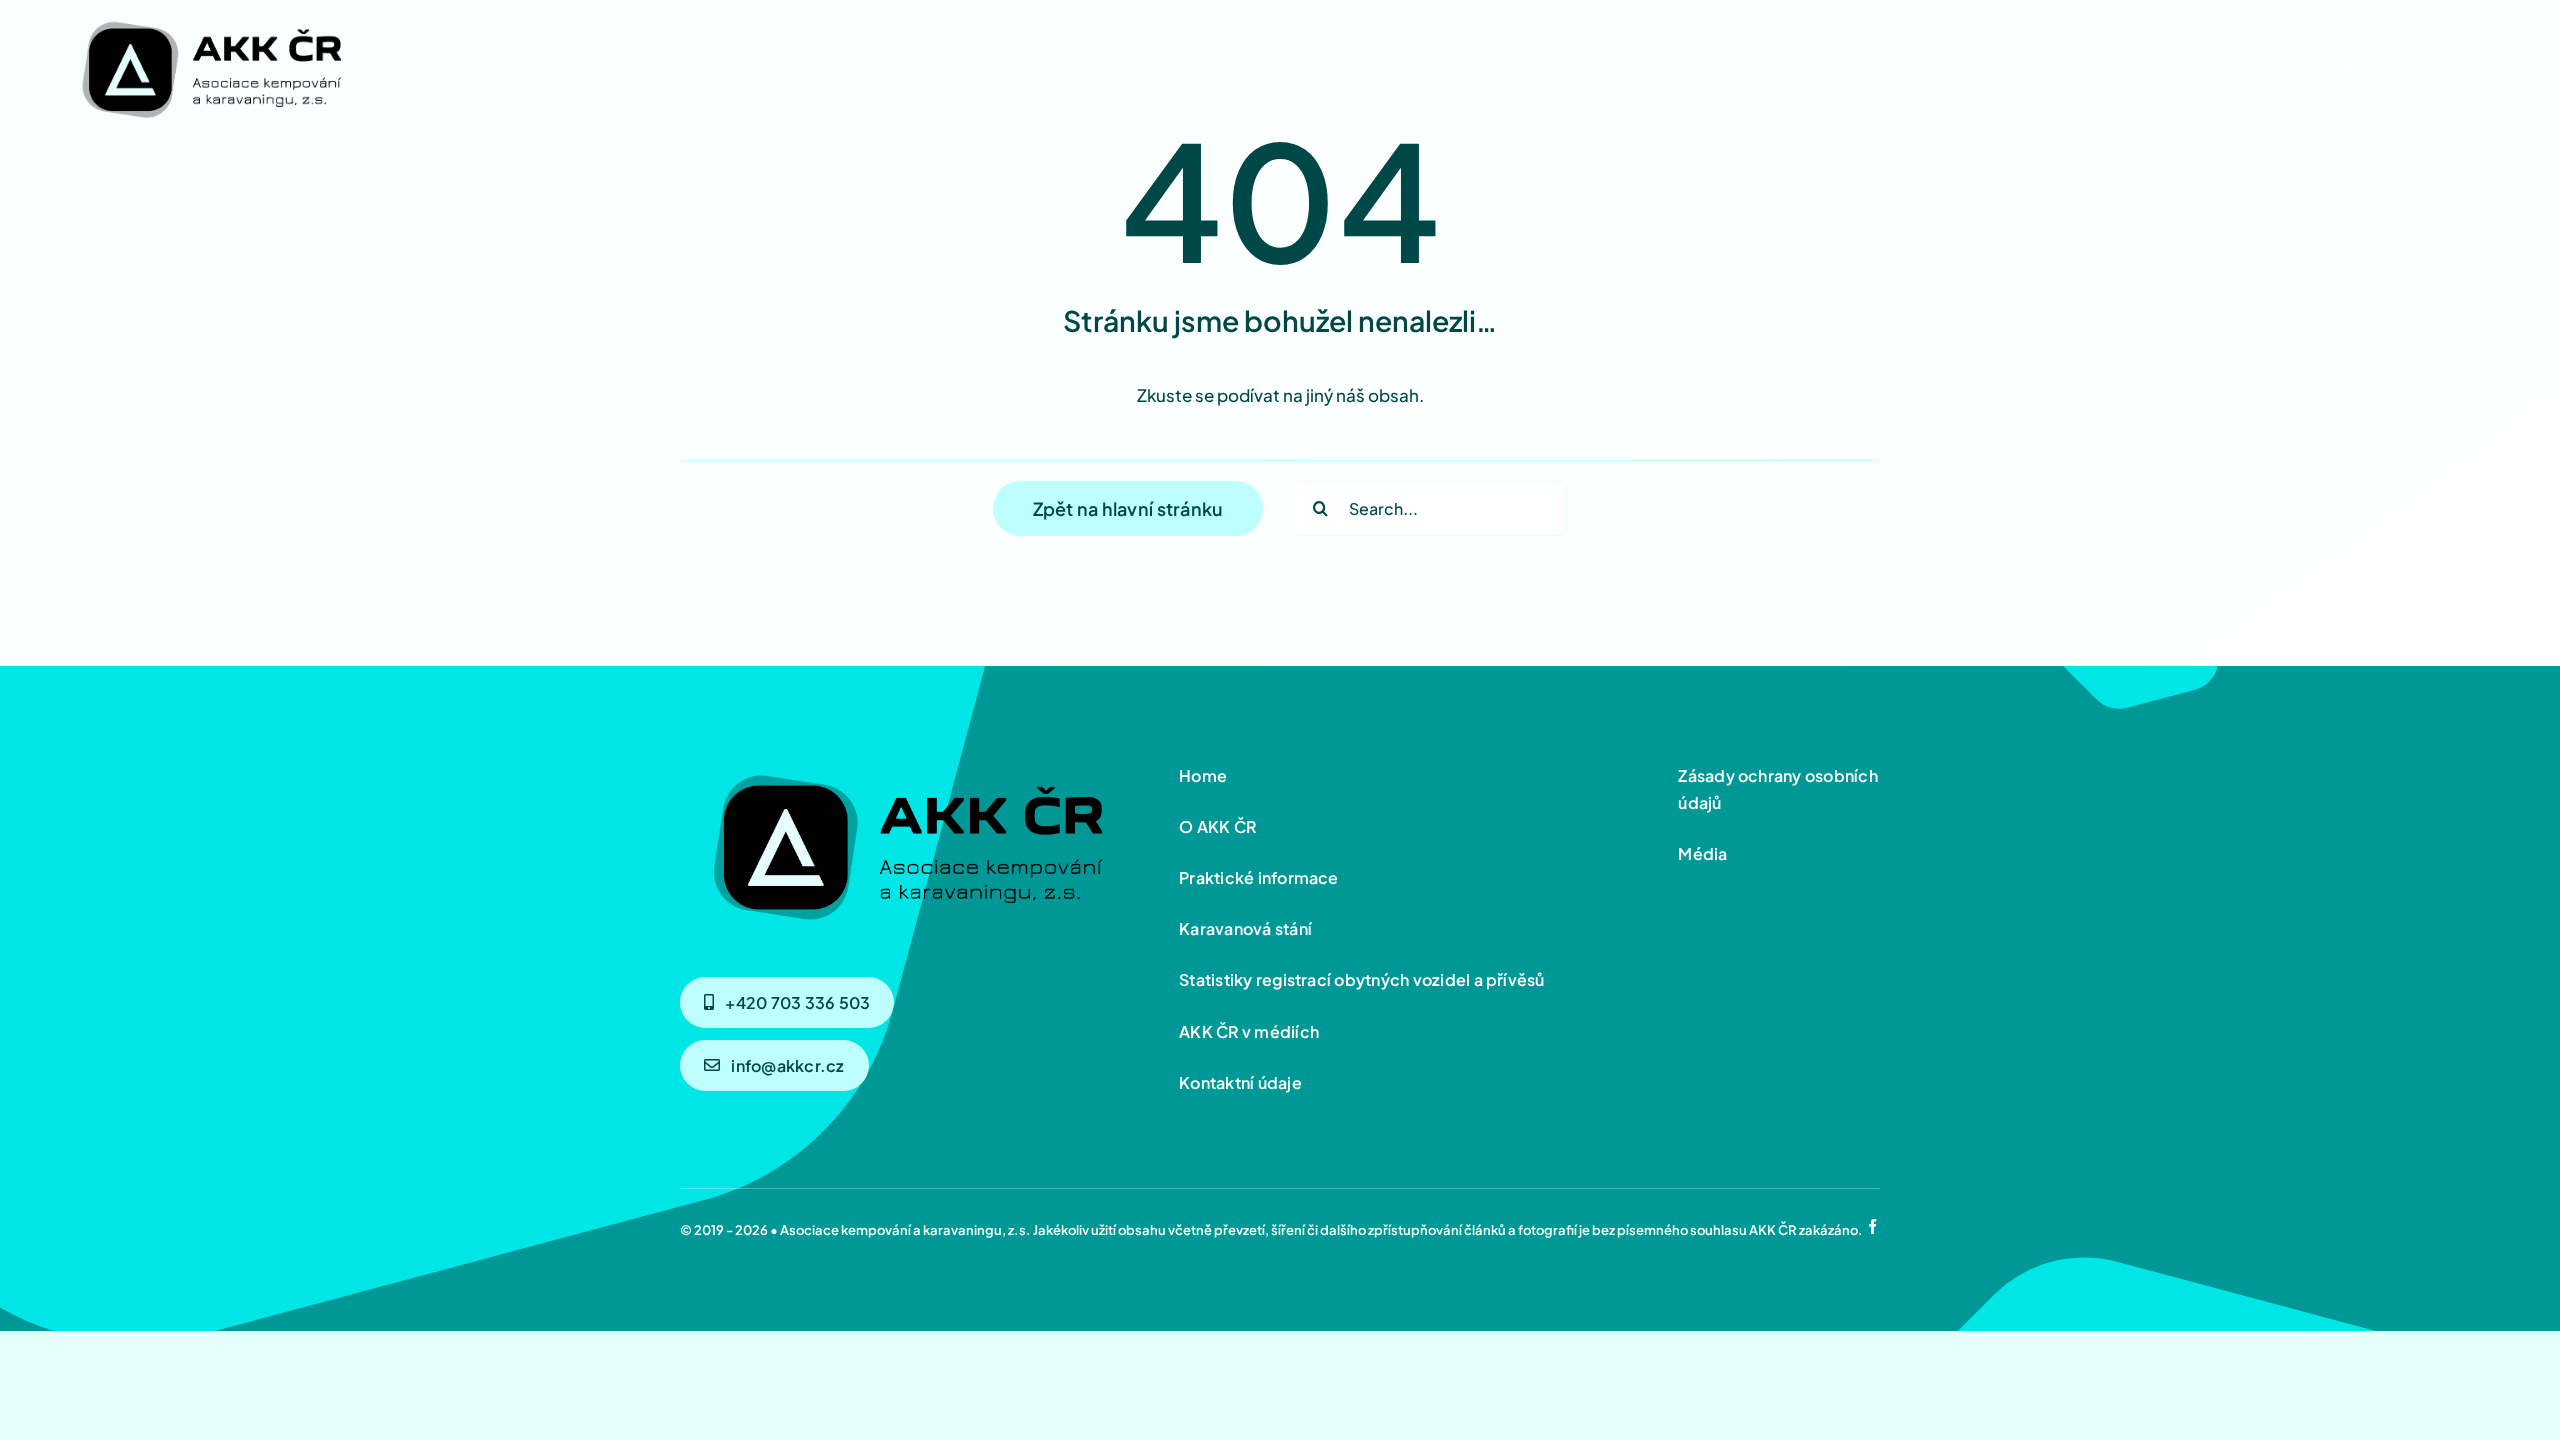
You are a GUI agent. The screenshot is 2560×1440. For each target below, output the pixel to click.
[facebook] (1872, 1226)
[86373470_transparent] (210, 17)
